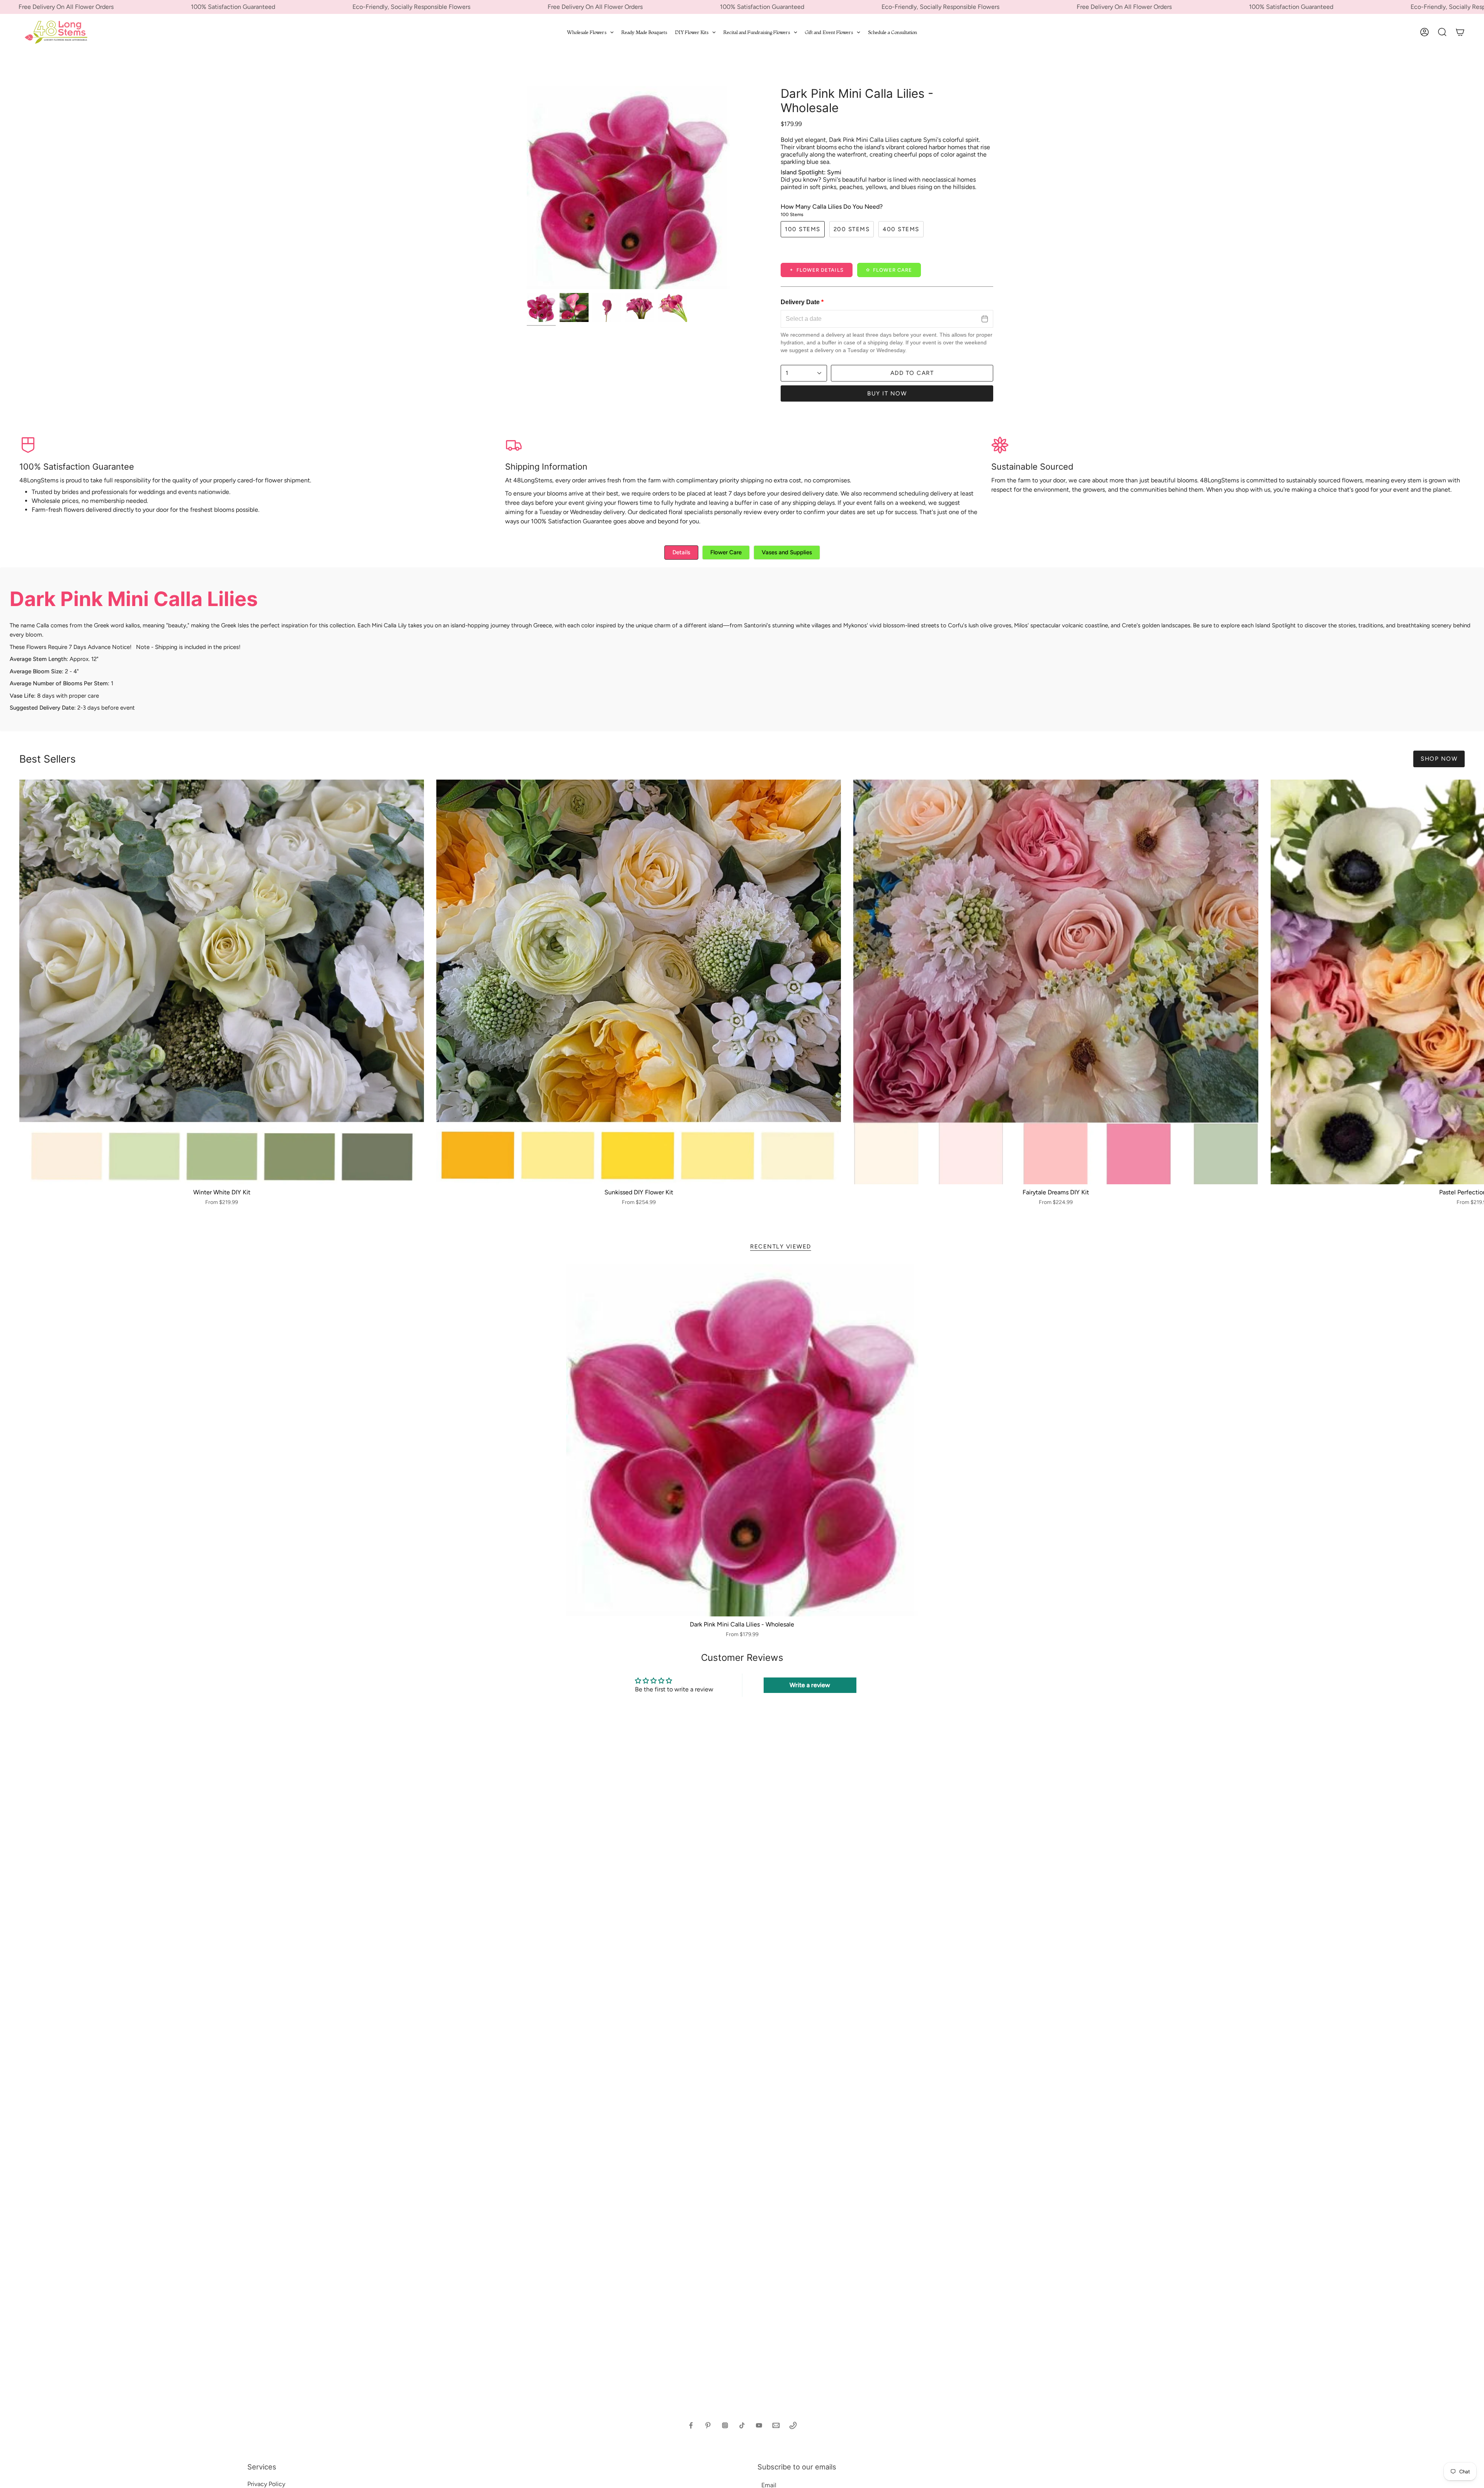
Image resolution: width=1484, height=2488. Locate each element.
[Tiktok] (742, 2425)
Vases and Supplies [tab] (787, 552)
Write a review (810, 1685)
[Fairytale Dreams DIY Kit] (1056, 982)
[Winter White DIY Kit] (222, 982)
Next (1472, 982)
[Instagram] (725, 2425)
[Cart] (1460, 32)
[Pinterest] (708, 2425)
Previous (527, 188)
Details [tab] (681, 552)
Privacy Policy (266, 2484)
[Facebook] (691, 2425)
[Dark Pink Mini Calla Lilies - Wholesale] (742, 1440)
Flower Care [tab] (726, 552)
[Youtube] (759, 2425)
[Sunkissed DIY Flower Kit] (639, 982)
